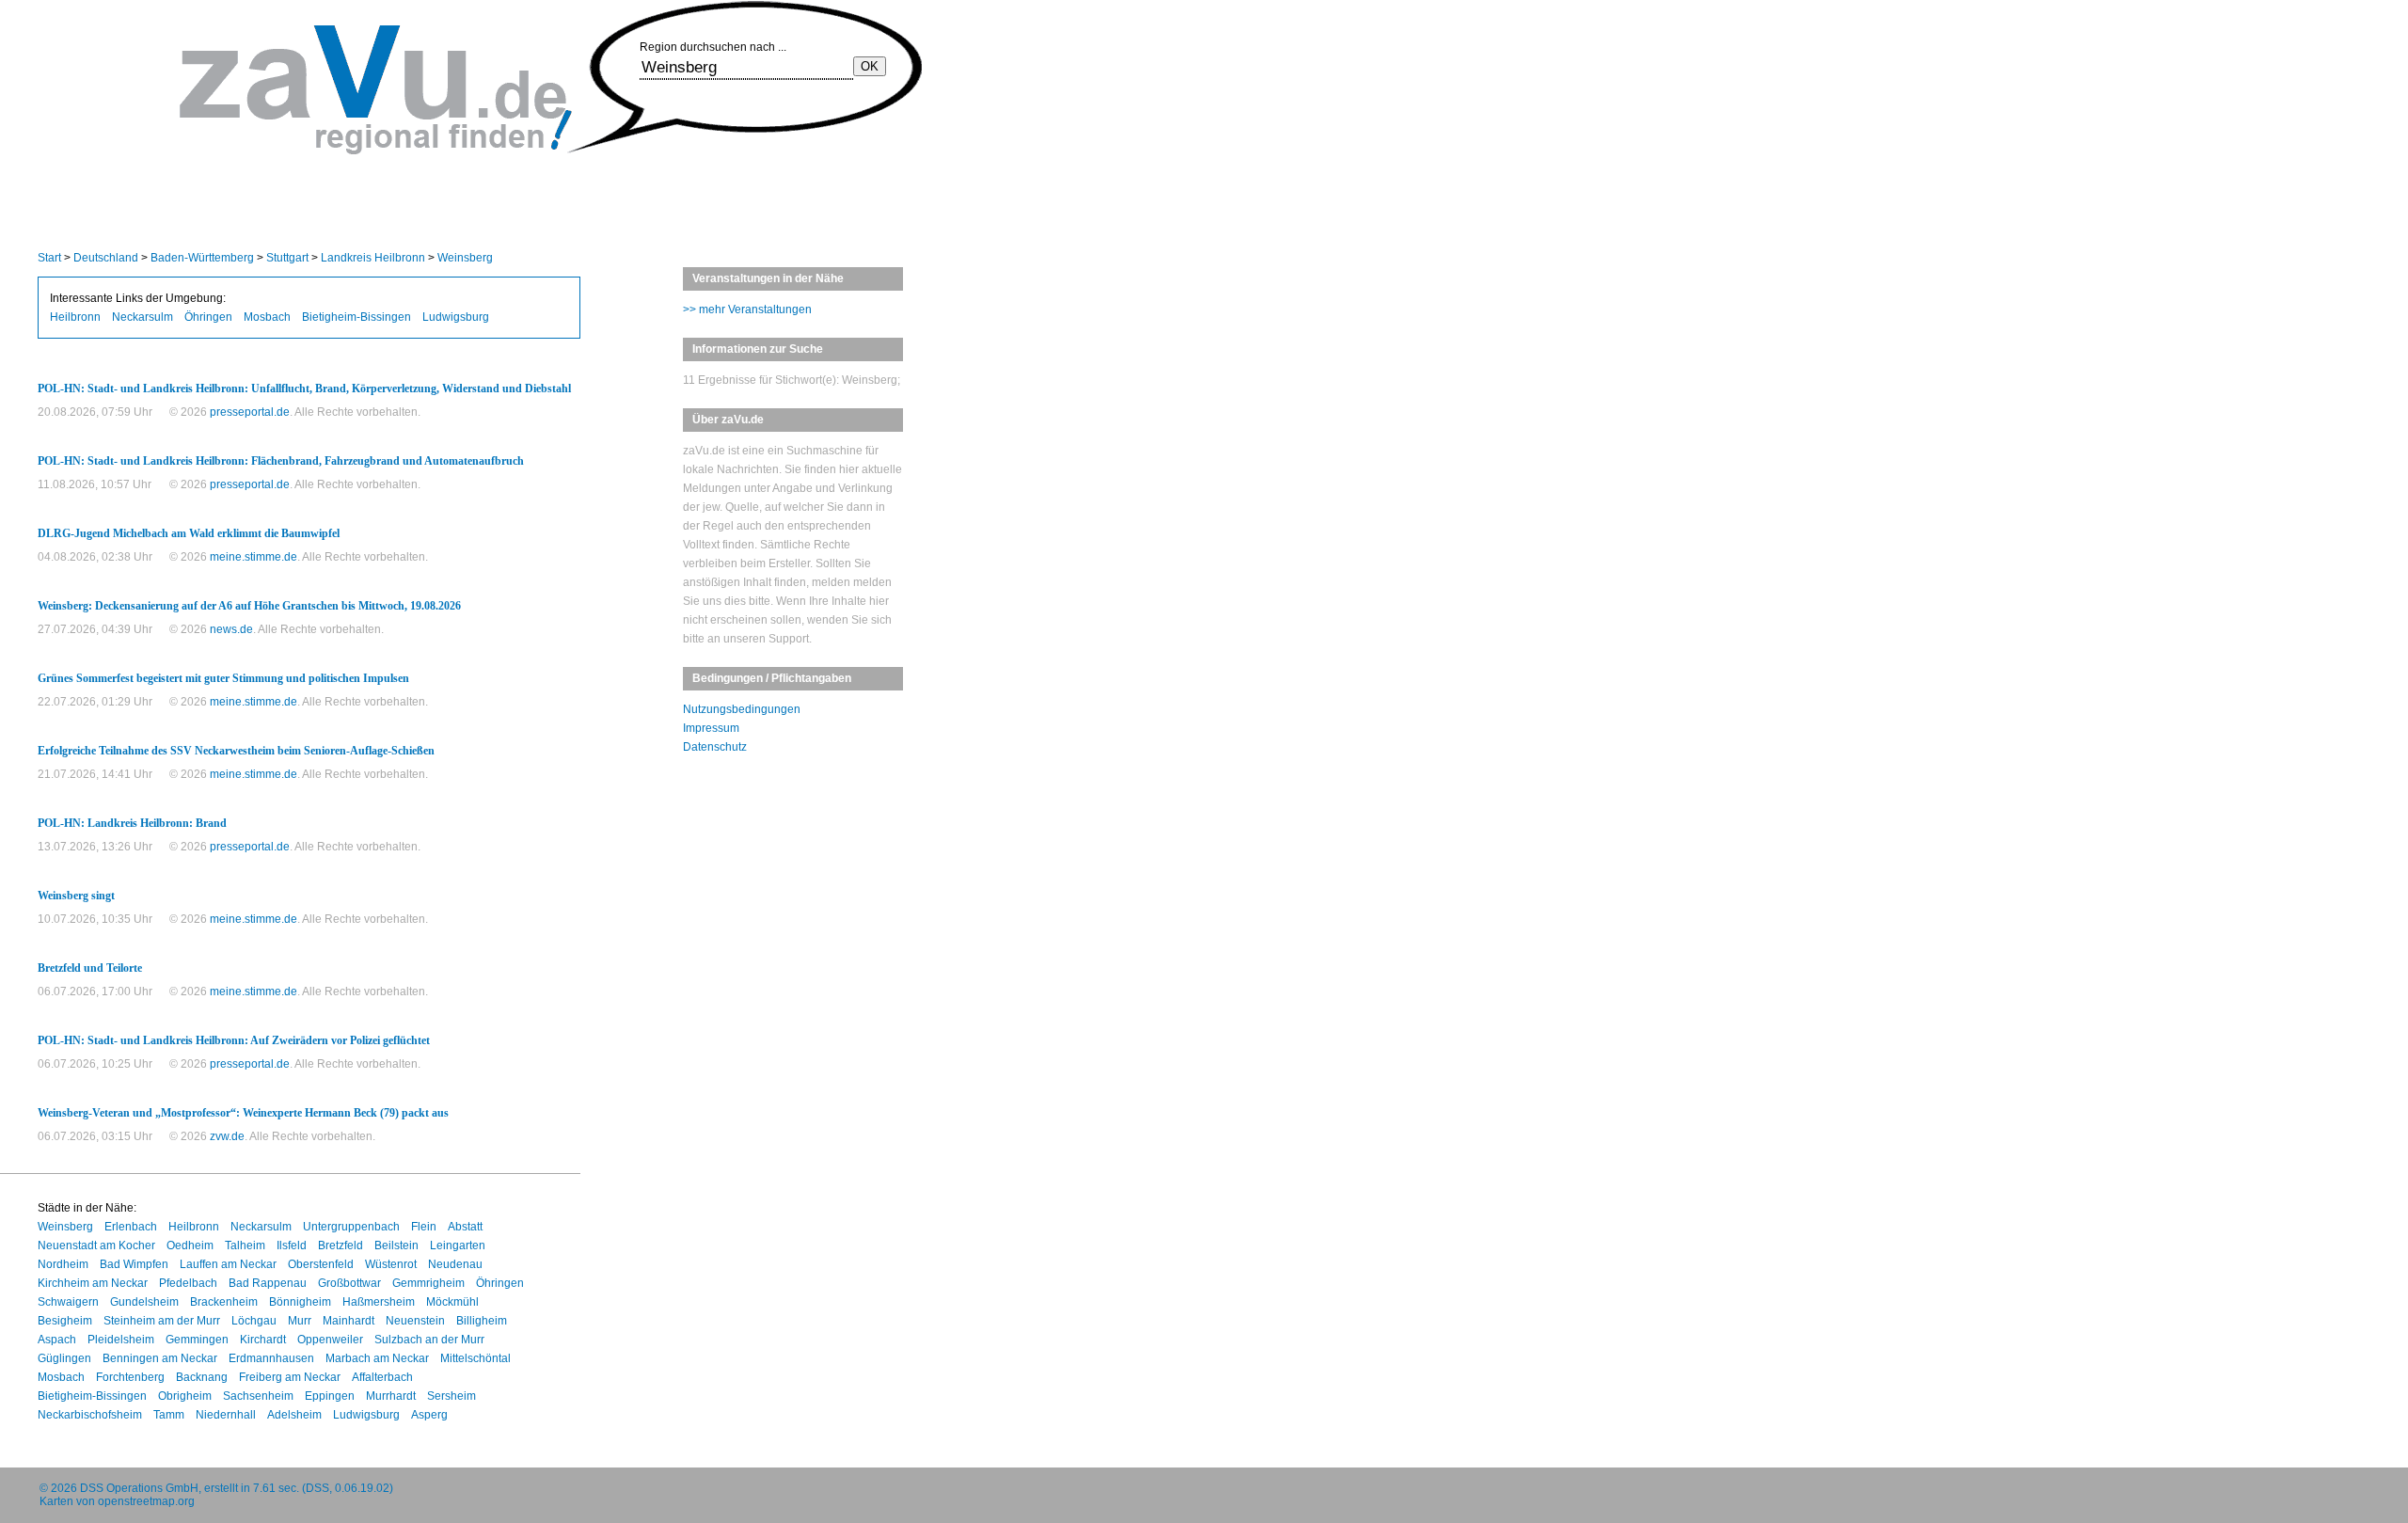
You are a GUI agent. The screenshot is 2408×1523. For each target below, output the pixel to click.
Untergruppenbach (351, 1227)
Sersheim (451, 1396)
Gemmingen (197, 1340)
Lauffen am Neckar (228, 1264)
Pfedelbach (188, 1283)
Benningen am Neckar (160, 1358)
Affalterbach (382, 1377)
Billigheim (482, 1321)
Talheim (245, 1245)
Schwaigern (68, 1302)
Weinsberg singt (76, 896)
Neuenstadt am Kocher (96, 1245)
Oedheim (190, 1245)
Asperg (429, 1415)
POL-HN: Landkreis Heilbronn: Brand (132, 823)
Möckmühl (452, 1302)
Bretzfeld (341, 1245)
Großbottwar (349, 1283)
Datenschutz (715, 747)
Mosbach (267, 317)
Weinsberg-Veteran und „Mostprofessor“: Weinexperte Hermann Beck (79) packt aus (243, 1113)
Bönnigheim (300, 1302)
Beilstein (396, 1245)
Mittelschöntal (475, 1358)
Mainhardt (349, 1321)
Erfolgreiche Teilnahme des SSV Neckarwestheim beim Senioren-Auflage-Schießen (236, 751)
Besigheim (65, 1321)
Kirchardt (263, 1340)
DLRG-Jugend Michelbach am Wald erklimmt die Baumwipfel (189, 533)
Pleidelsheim (121, 1340)
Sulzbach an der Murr (429, 1340)
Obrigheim (185, 1396)
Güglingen (64, 1358)
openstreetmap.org (146, 1501)
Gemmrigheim (428, 1283)
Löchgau (254, 1321)
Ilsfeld (292, 1245)
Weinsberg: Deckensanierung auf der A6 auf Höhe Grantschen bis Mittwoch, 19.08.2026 (249, 606)
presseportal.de (250, 412)
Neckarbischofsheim (90, 1415)
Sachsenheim (258, 1396)
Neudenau (455, 1264)
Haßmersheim (379, 1302)
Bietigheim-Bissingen (356, 317)
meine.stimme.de (253, 557)
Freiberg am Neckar (290, 1377)
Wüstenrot (391, 1264)
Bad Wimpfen (134, 1264)
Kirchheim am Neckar (93, 1283)
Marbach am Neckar (377, 1358)
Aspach (57, 1340)
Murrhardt (391, 1396)
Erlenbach (131, 1227)
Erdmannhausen (271, 1358)
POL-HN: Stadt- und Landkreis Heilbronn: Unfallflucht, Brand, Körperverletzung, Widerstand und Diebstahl (304, 389)
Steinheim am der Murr (162, 1321)
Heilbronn (75, 317)
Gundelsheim (144, 1302)
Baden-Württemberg (202, 258)
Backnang (202, 1377)
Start (49, 258)
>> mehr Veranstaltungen (747, 309)
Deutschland (106, 258)
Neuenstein (415, 1321)
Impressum (711, 728)
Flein (424, 1227)
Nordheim (63, 1264)
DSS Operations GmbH (139, 1488)
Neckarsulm (143, 317)
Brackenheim (224, 1302)
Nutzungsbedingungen (742, 709)
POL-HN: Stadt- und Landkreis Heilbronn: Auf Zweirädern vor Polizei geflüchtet (234, 1040)
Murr (300, 1321)
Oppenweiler (330, 1340)
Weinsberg (465, 258)
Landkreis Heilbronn (373, 258)
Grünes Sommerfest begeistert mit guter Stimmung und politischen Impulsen (223, 678)
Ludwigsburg (456, 317)
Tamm (169, 1415)
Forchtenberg (130, 1377)
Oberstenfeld (321, 1264)
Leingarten (458, 1245)
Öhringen (208, 317)
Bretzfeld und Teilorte (90, 968)
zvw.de (227, 1136)
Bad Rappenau (268, 1283)
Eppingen (330, 1396)
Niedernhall (226, 1415)
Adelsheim (294, 1415)
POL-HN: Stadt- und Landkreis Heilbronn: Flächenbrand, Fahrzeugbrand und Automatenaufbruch (281, 461)
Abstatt (465, 1227)
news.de (231, 629)
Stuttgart (287, 258)
